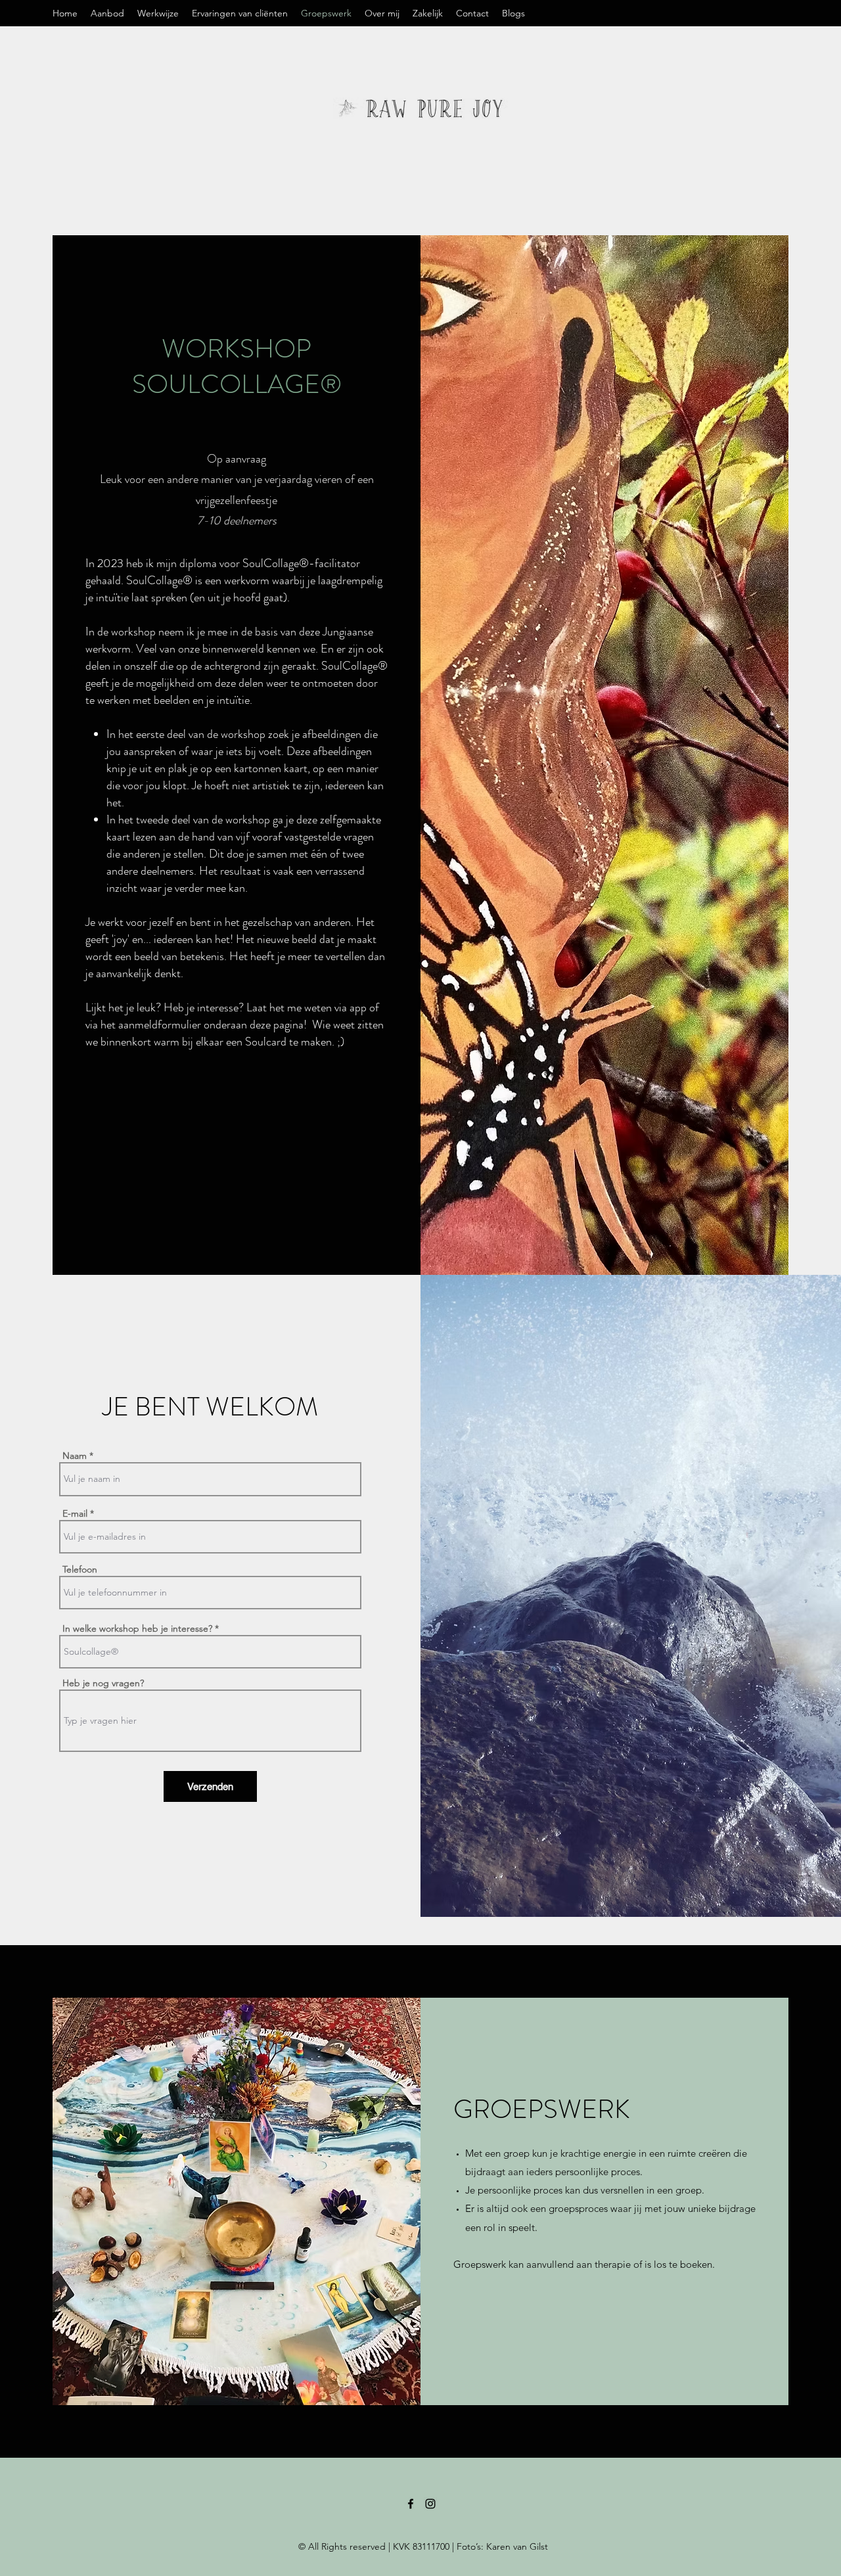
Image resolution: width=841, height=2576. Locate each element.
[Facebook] (411, 2504)
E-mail (75, 1513)
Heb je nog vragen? (103, 1683)
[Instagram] (430, 2504)
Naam (75, 1456)
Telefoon (80, 1569)
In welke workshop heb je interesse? (137, 1628)
